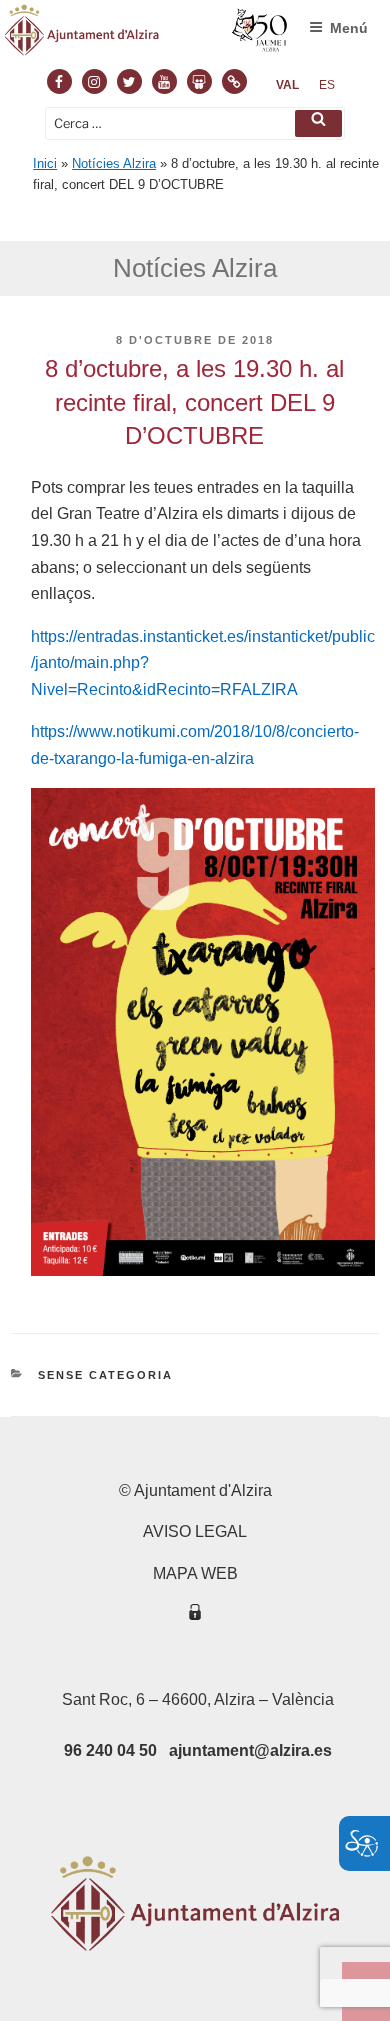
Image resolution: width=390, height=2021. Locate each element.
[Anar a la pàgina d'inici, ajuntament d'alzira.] (146, 34)
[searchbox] (195, 123)
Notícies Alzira (114, 163)
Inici (45, 163)
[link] (287, 85)
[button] (318, 123)
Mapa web (195, 1573)
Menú (349, 28)
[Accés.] (195, 1615)
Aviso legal (195, 1531)
